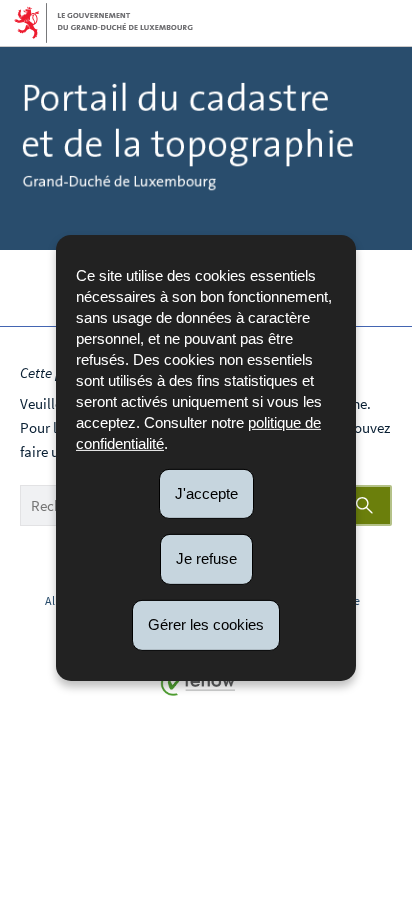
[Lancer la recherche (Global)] (367, 505)
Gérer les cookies (206, 624)
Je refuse (206, 558)
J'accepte (206, 492)
